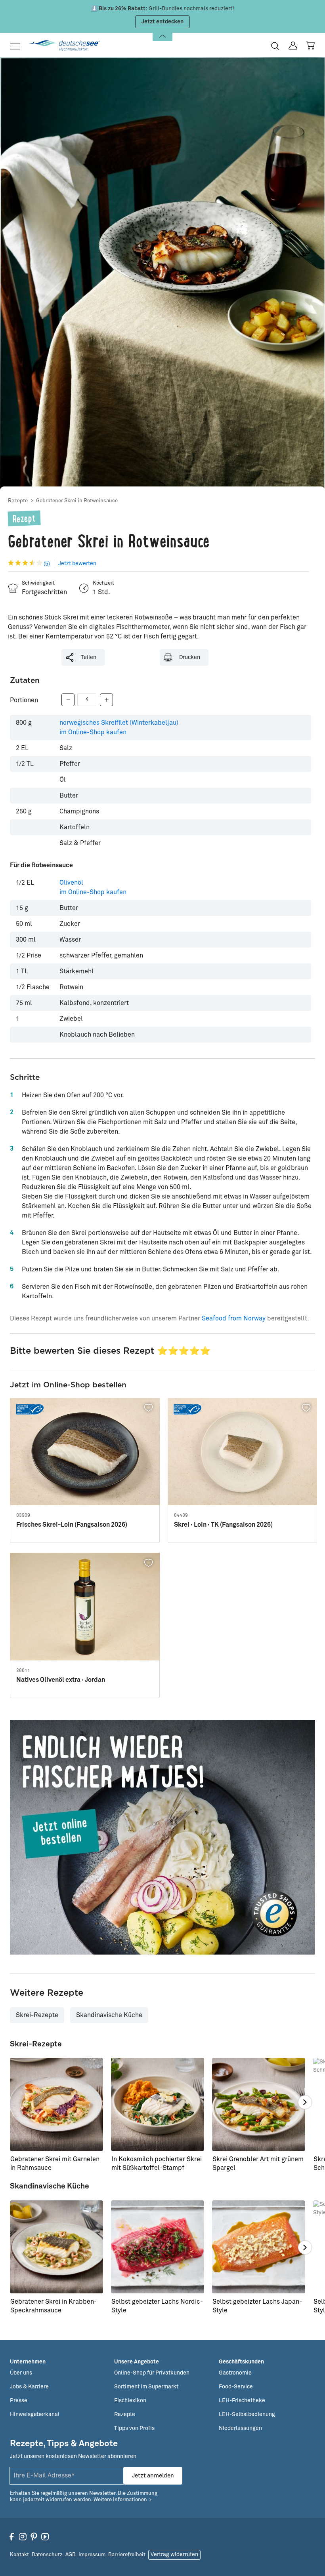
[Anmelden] (293, 46)
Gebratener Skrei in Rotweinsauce (77, 501)
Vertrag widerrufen (174, 2555)
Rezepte (18, 501)
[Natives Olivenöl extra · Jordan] (85, 1607)
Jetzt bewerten (77, 564)
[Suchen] (275, 46)
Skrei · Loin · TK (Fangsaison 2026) (223, 1525)
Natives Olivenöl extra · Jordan (61, 1680)
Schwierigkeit (38, 583)
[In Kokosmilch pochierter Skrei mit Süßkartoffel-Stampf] (158, 2104)
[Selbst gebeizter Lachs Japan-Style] (259, 2247)
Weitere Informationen (120, 2500)
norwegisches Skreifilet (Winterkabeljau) (119, 728)
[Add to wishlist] (149, 1408)
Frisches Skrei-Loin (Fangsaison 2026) (72, 1525)
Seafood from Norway (234, 1318)
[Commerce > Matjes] (162, 1837)
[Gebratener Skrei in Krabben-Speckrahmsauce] (56, 2247)
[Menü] (18, 46)
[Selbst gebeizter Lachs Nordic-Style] (158, 2247)
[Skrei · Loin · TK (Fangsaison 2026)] (243, 1452)
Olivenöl (93, 887)
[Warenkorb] (310, 46)
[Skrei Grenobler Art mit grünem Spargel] (259, 2104)
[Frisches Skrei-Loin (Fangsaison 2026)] (85, 1452)
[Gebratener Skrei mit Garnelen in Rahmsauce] (56, 2104)
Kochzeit (103, 583)
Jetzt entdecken (162, 22)
